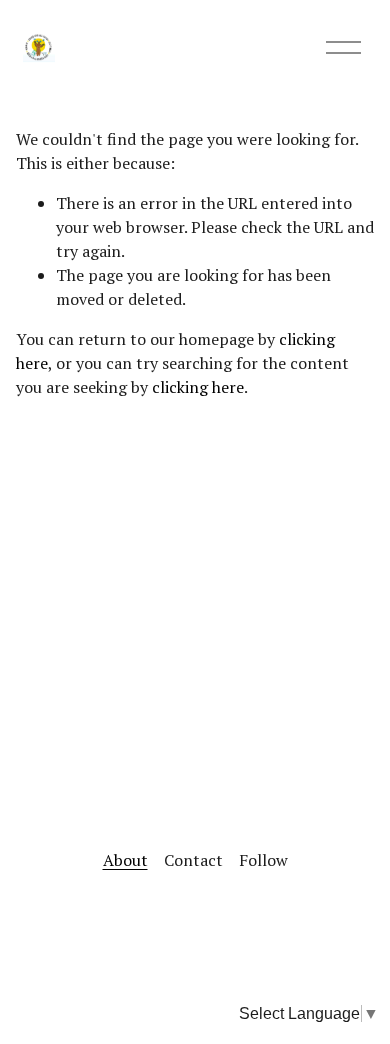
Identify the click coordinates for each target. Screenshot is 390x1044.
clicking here (198, 387)
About (125, 860)
